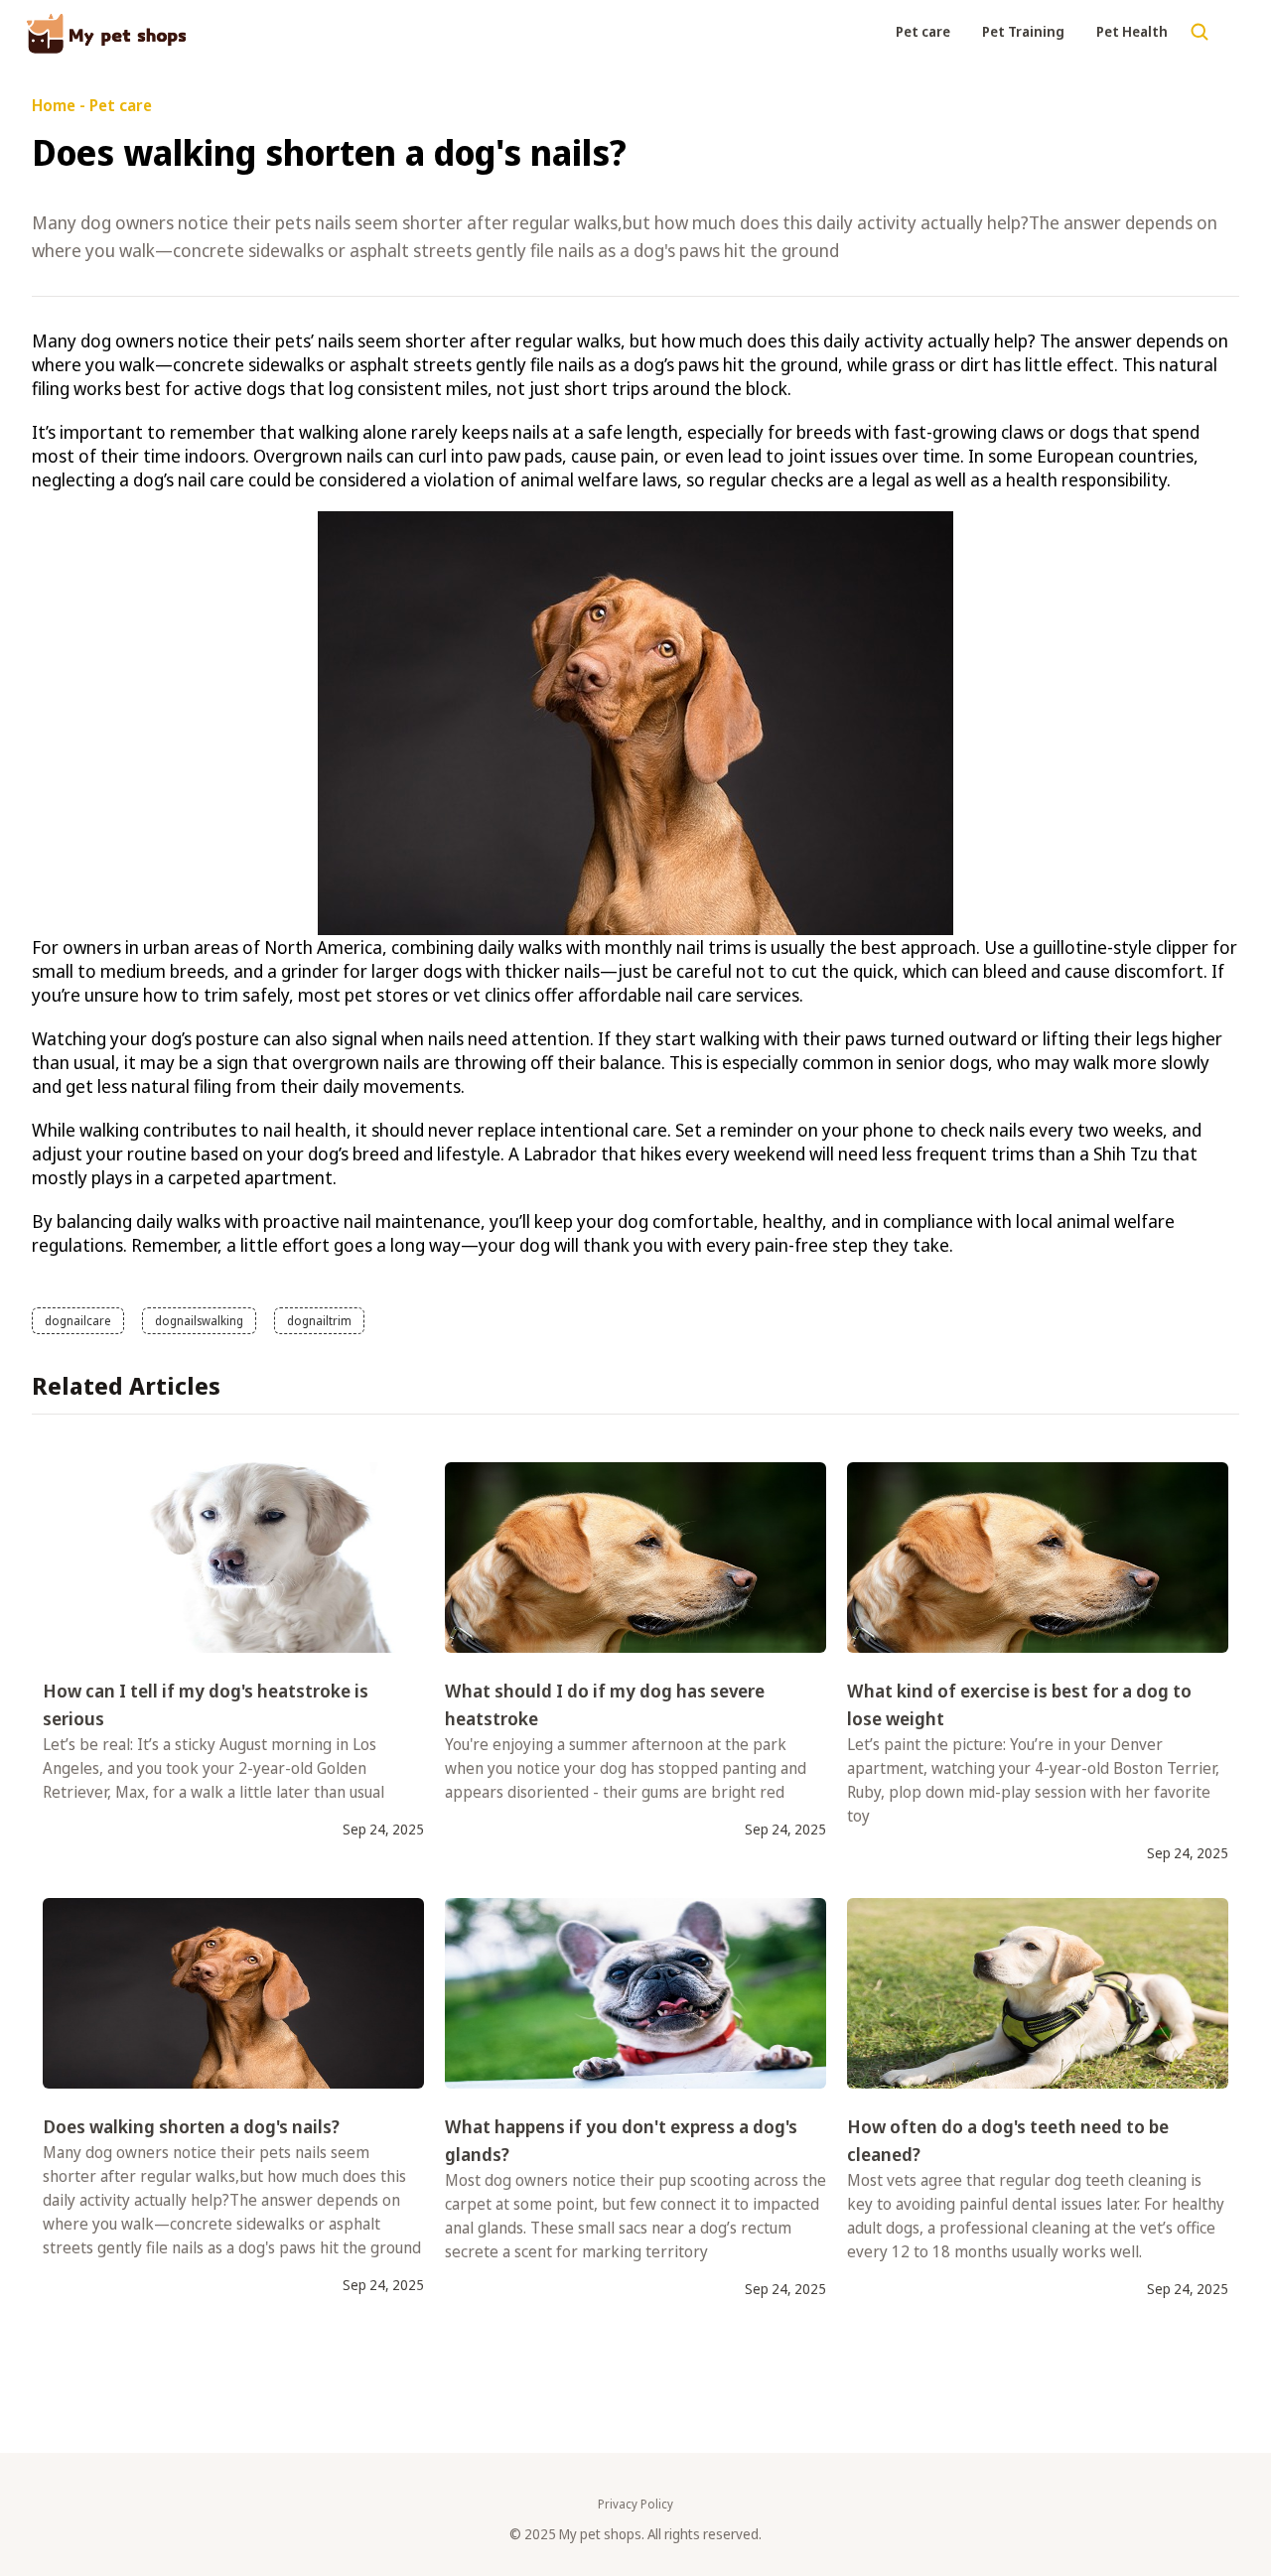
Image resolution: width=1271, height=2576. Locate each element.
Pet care (923, 31)
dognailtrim (319, 1321)
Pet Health (1132, 31)
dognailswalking (199, 1321)
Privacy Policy (635, 2505)
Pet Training (1023, 31)
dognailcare (78, 1321)
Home (54, 105)
